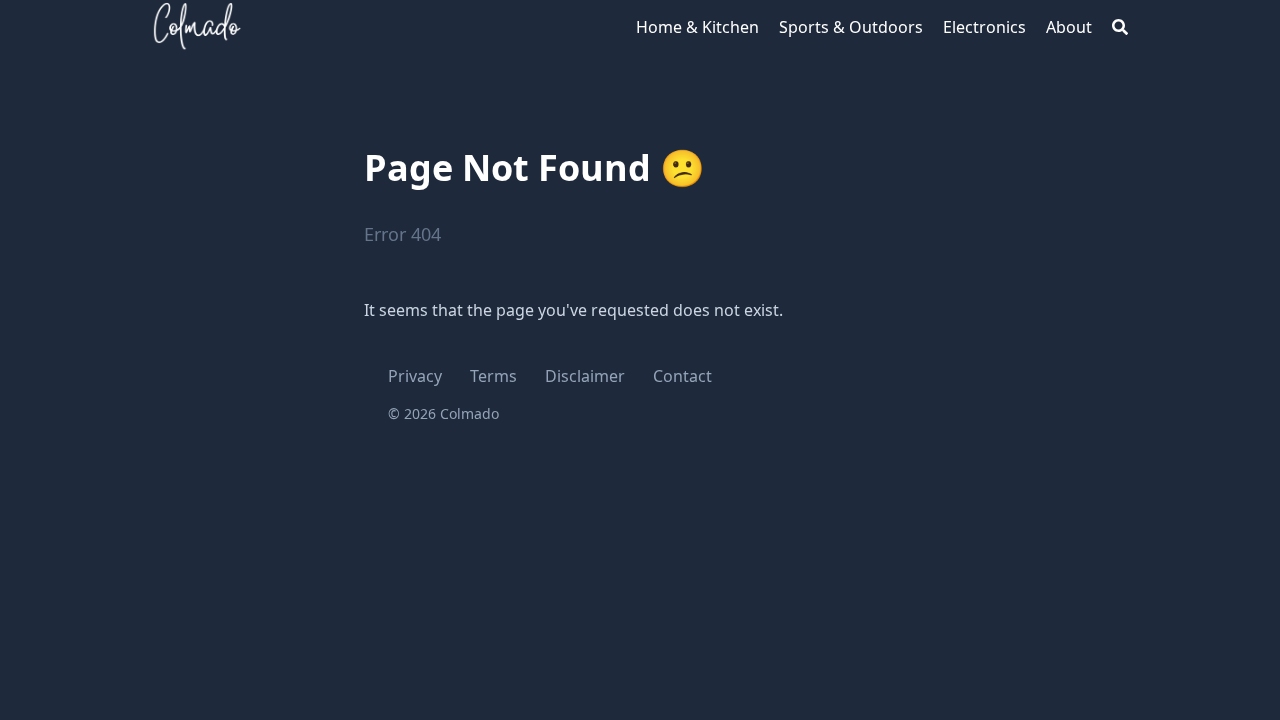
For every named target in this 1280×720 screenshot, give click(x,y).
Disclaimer (585, 376)
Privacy (415, 376)
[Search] (1120, 27)
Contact (682, 376)
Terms (493, 376)
